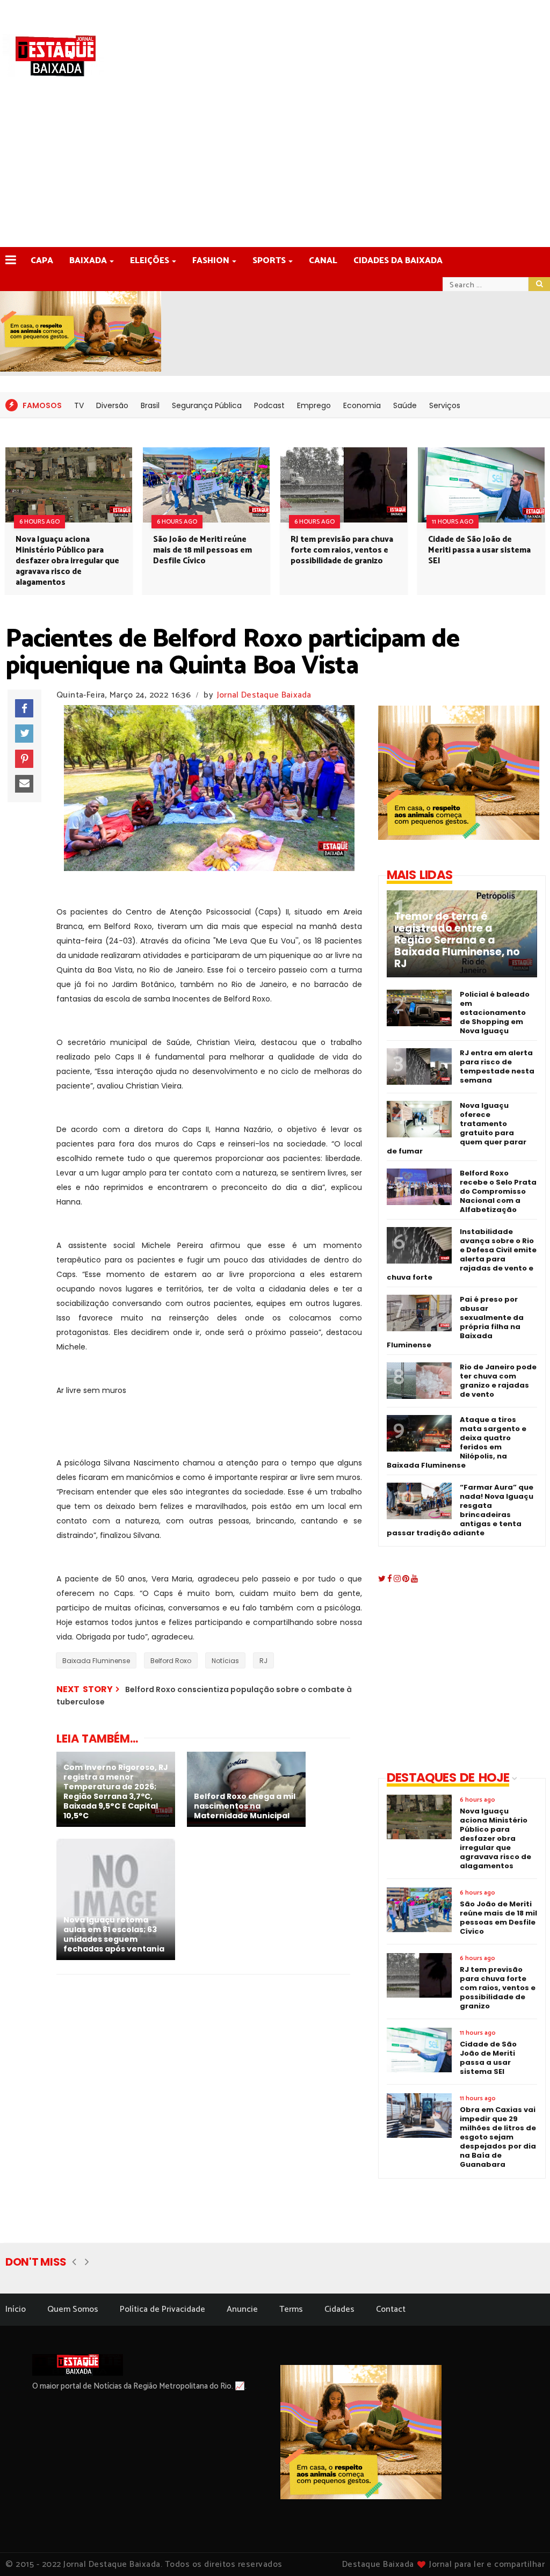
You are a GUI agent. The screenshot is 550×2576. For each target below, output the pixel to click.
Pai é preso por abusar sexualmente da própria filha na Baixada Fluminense (455, 1322)
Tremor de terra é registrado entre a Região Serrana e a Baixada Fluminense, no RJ (457, 940)
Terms (291, 2309)
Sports (269, 261)
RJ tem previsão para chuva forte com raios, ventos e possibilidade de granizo (342, 550)
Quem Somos (73, 2309)
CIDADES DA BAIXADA (398, 261)
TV (79, 405)
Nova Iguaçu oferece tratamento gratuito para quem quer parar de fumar (457, 1128)
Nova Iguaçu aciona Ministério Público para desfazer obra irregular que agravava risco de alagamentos (67, 561)
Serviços (445, 405)
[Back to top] (523, 2550)
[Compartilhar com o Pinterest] (24, 759)
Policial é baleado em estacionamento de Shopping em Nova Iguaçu (495, 1013)
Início (16, 2309)
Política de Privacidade (162, 2309)
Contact (391, 2309)
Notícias (225, 1661)
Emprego (314, 405)
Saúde (405, 405)
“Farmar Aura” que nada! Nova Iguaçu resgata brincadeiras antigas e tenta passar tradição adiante (460, 1510)
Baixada (88, 261)
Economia (362, 405)
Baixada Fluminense (96, 1661)
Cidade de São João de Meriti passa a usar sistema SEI (479, 550)
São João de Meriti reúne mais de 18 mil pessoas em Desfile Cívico (202, 550)
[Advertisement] (275, 166)
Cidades (339, 2309)
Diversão (112, 405)
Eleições (150, 261)
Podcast (269, 405)
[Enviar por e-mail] (24, 784)
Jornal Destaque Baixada (264, 695)
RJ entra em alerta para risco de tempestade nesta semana (497, 1066)
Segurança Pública (207, 405)
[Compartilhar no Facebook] (24, 708)
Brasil (150, 405)
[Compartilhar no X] (24, 734)
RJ (263, 1661)
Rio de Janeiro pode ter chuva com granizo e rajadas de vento (498, 1381)
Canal (323, 261)
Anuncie (242, 2309)
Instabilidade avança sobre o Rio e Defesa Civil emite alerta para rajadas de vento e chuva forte (462, 1254)
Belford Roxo (171, 1661)
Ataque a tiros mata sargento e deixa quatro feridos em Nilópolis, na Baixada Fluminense (457, 1442)
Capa (42, 261)
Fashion (211, 261)
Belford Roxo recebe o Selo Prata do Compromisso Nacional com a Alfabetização (498, 1191)
